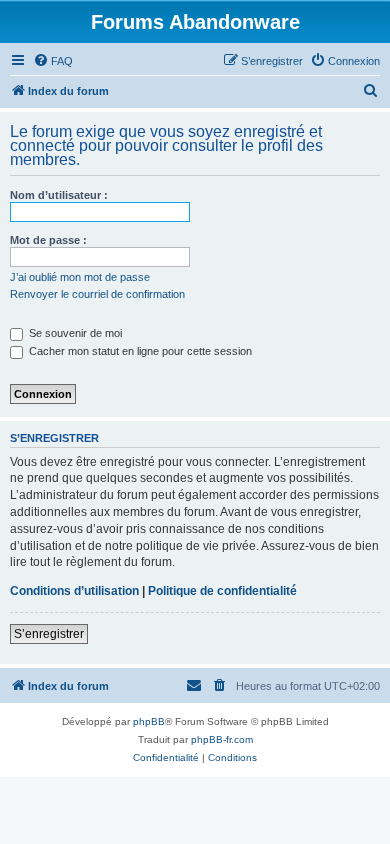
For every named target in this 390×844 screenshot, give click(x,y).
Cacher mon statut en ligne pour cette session (139, 351)
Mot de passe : (48, 240)
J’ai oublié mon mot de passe (80, 277)
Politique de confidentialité (222, 591)
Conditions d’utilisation (74, 591)
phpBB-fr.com (222, 739)
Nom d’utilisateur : (59, 195)
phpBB (149, 721)
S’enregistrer (49, 634)
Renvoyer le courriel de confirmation (97, 294)
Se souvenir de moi (74, 333)
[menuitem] (53, 61)
